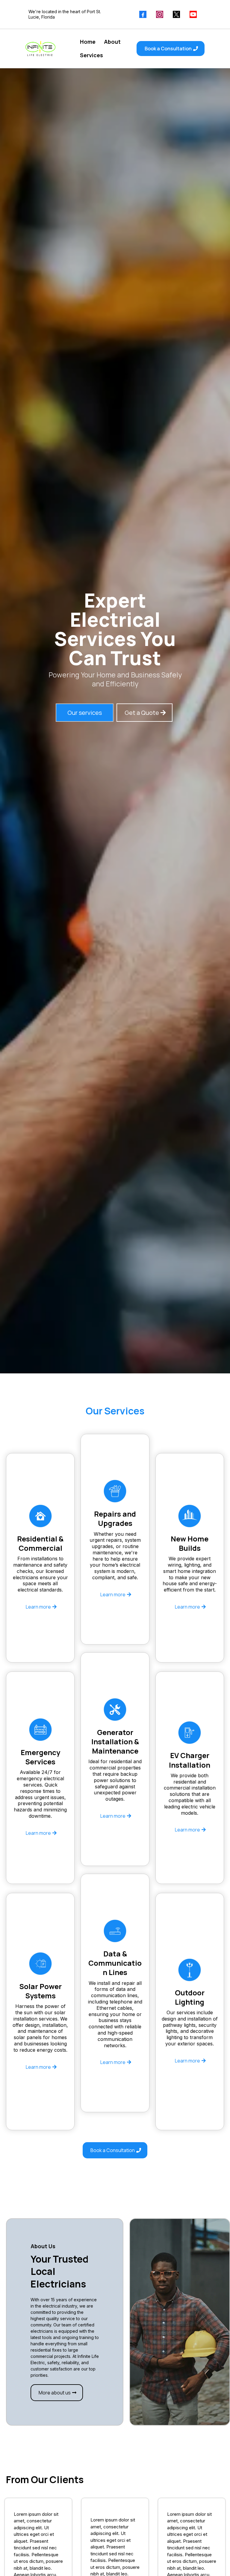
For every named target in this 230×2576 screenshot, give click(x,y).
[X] (176, 14)
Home (88, 42)
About (112, 42)
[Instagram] (160, 14)
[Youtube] (193, 14)
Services (91, 55)
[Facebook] (143, 14)
